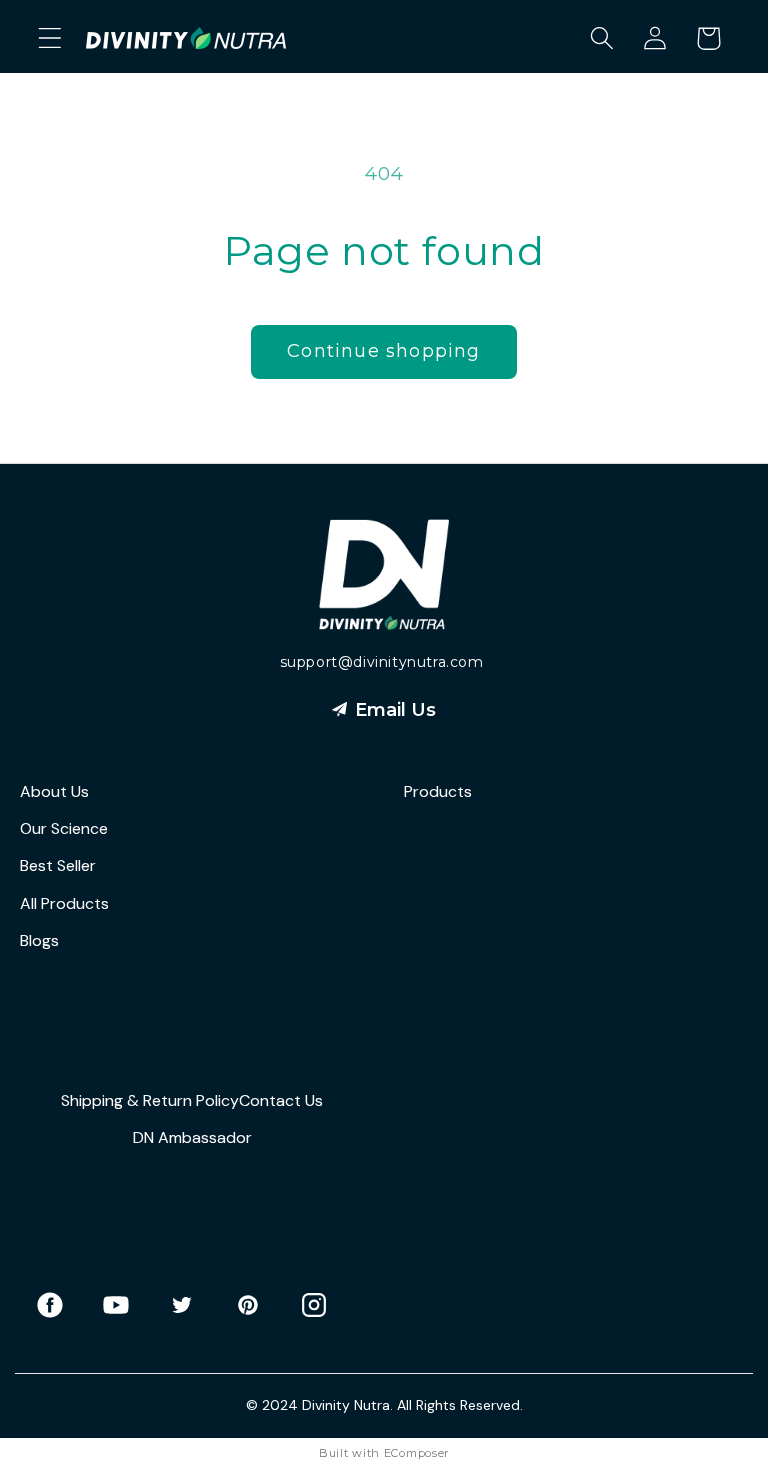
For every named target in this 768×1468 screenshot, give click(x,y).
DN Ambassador (192, 1137)
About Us (54, 791)
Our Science (64, 828)
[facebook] (60, 1305)
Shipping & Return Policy (150, 1100)
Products (438, 791)
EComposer (416, 1453)
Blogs (39, 940)
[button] (50, 38)
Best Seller (58, 865)
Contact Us (281, 1100)
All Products (64, 903)
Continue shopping (383, 351)
